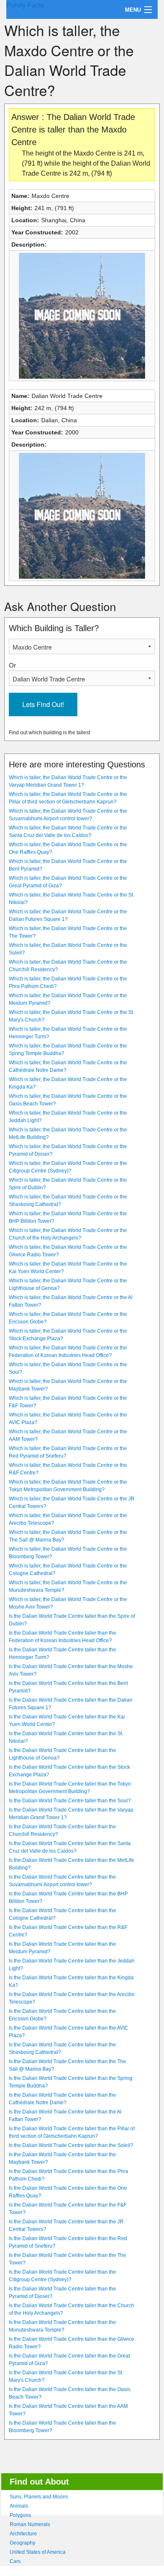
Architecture (23, 2534)
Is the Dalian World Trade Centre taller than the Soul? (70, 1801)
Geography (22, 2543)
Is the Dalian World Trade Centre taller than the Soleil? (71, 2145)
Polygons (20, 2515)
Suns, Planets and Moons (39, 2497)
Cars (15, 2561)
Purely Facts (25, 5)
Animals (19, 2506)
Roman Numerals (30, 2524)
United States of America (38, 2552)
